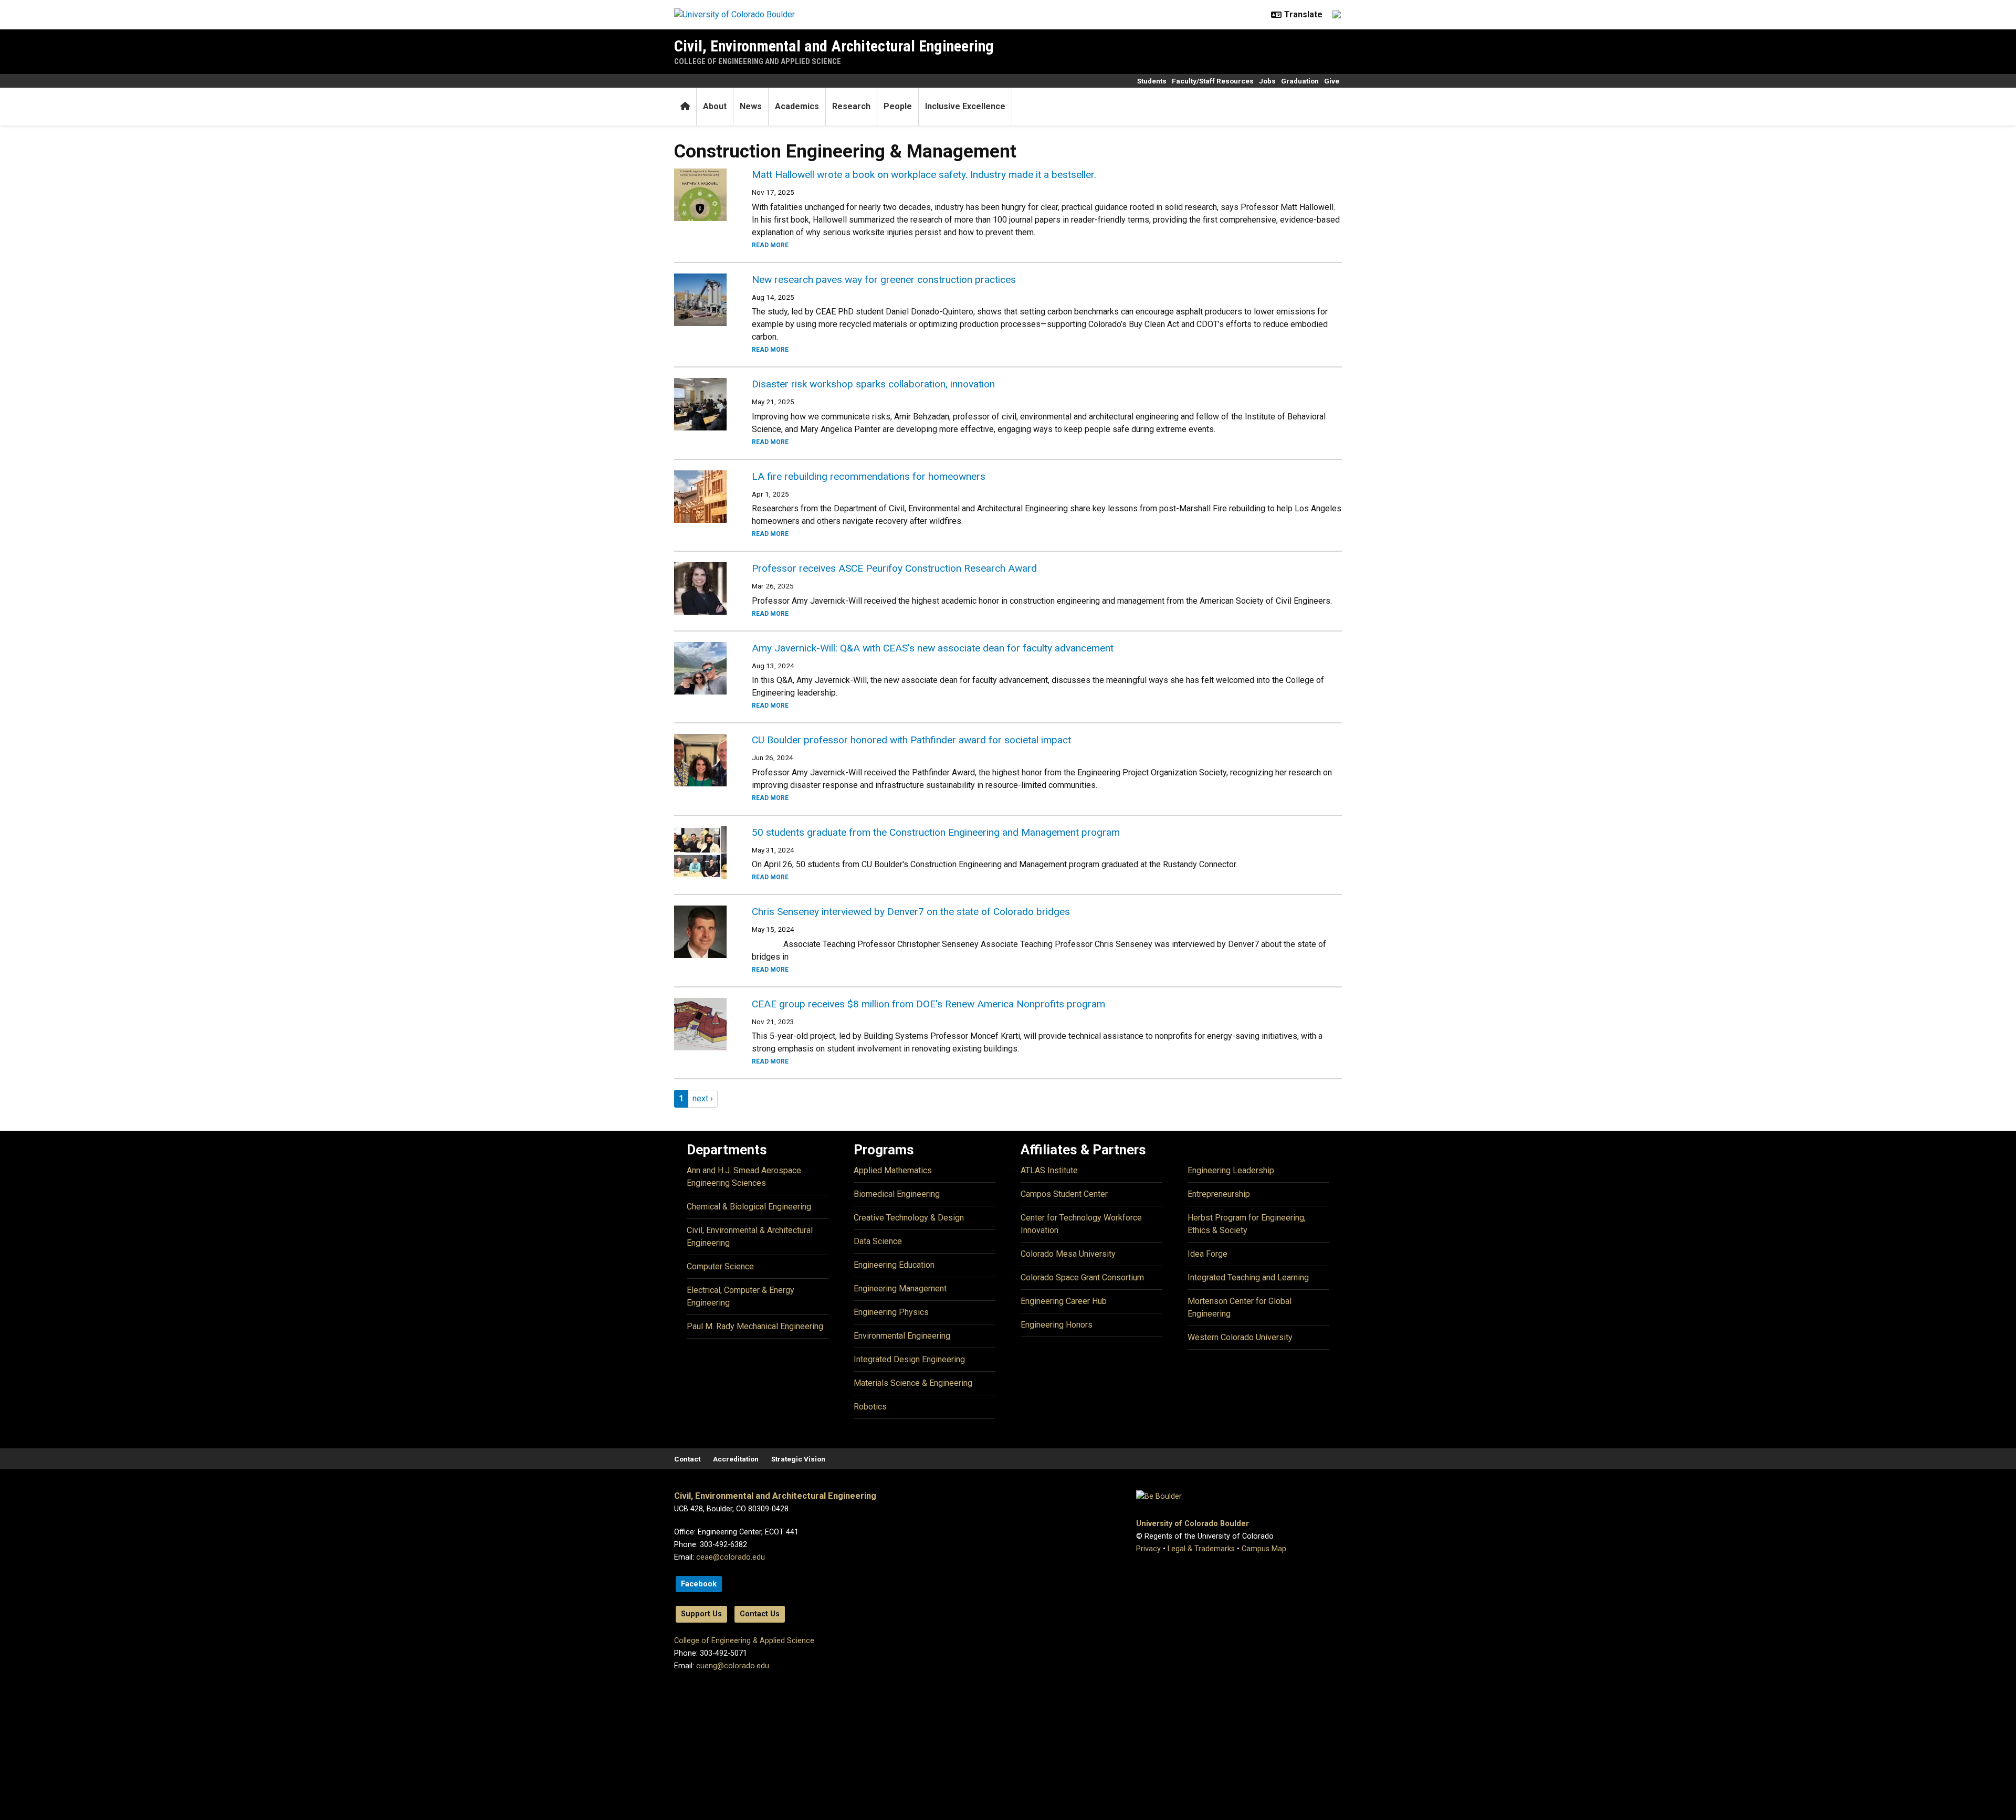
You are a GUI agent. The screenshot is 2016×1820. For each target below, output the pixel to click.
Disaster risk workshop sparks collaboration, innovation (873, 384)
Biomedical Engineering (897, 1194)
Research (851, 106)
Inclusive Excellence (965, 106)
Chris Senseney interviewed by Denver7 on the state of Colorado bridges (911, 912)
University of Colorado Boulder (1193, 1524)
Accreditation (736, 1459)
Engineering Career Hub (1064, 1301)
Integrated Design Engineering (909, 1359)
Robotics (870, 1407)
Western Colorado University (1240, 1337)
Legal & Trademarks (1201, 1549)
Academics (797, 106)
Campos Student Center (1064, 1194)
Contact (687, 1459)
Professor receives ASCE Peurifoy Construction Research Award (894, 568)
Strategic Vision (798, 1459)
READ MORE (770, 245)
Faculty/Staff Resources (1213, 81)
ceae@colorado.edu (731, 1557)
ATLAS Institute (1049, 1170)
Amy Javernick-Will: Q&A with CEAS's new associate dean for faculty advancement (933, 648)
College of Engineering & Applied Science (744, 1641)
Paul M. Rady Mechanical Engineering (755, 1326)
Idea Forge (1207, 1254)
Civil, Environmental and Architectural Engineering (834, 46)
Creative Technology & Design (909, 1218)
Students (1152, 81)
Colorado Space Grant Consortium (1082, 1277)
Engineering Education (894, 1265)
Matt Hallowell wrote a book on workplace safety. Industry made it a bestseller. (924, 175)
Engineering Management (900, 1288)
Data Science (878, 1241)
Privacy (1148, 1549)
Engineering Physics (891, 1312)
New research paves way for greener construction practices (884, 280)
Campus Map (1264, 1549)
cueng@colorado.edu (733, 1666)
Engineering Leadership (1231, 1170)
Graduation (1300, 81)
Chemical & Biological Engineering (749, 1207)
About (715, 106)
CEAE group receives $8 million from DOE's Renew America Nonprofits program (928, 1004)
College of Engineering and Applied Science (758, 61)
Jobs (1267, 81)
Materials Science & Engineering (913, 1383)
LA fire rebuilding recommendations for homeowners (869, 476)
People (898, 106)
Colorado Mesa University (1068, 1254)
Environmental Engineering (902, 1336)
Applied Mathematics (893, 1170)
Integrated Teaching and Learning (1248, 1277)
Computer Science (720, 1266)
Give (1332, 81)
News (751, 106)
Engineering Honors (1057, 1325)
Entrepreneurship (1219, 1194)
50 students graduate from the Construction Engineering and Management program (936, 832)
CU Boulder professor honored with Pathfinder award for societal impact (911, 740)
